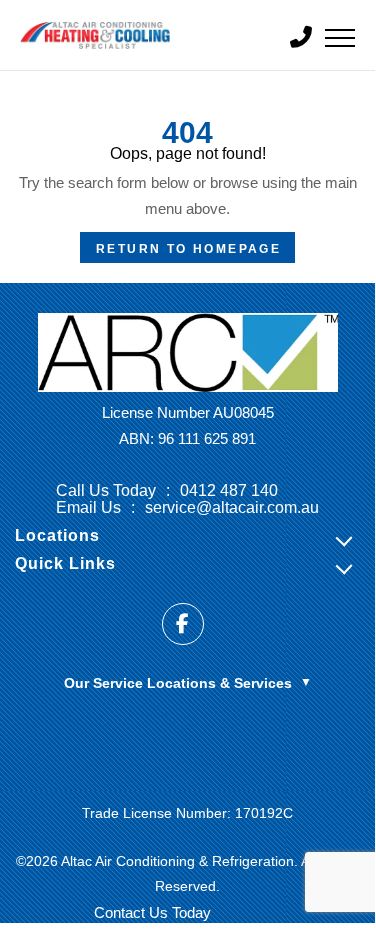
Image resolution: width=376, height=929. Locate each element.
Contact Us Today (152, 912)
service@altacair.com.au (232, 507)
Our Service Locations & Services (188, 683)
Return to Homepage (188, 249)
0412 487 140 (229, 490)
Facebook (183, 624)
